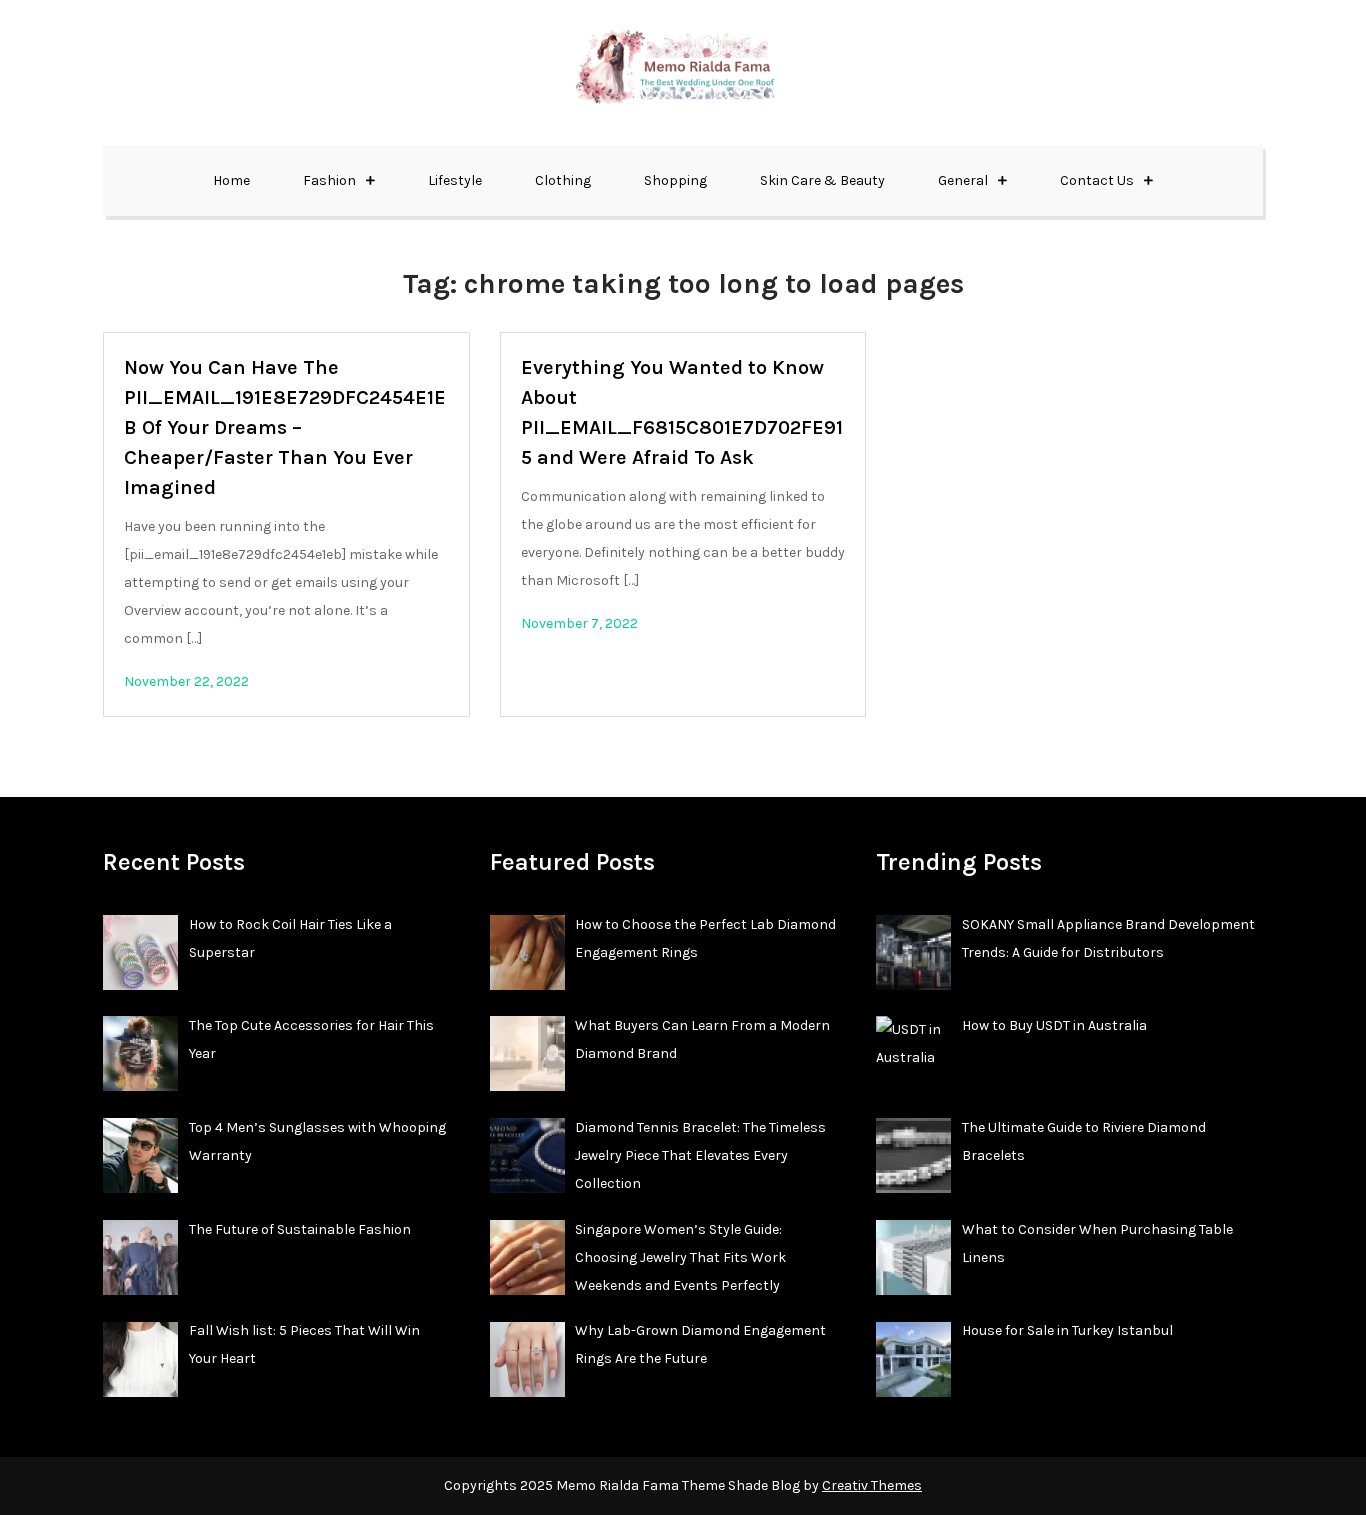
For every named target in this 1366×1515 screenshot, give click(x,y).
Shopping (675, 180)
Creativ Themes (872, 1485)
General (963, 180)
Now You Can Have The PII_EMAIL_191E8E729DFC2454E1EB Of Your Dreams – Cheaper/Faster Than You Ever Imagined (285, 427)
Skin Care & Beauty (822, 180)
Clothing (563, 180)
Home (231, 180)
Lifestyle (455, 180)
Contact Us (1097, 180)
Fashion (329, 180)
